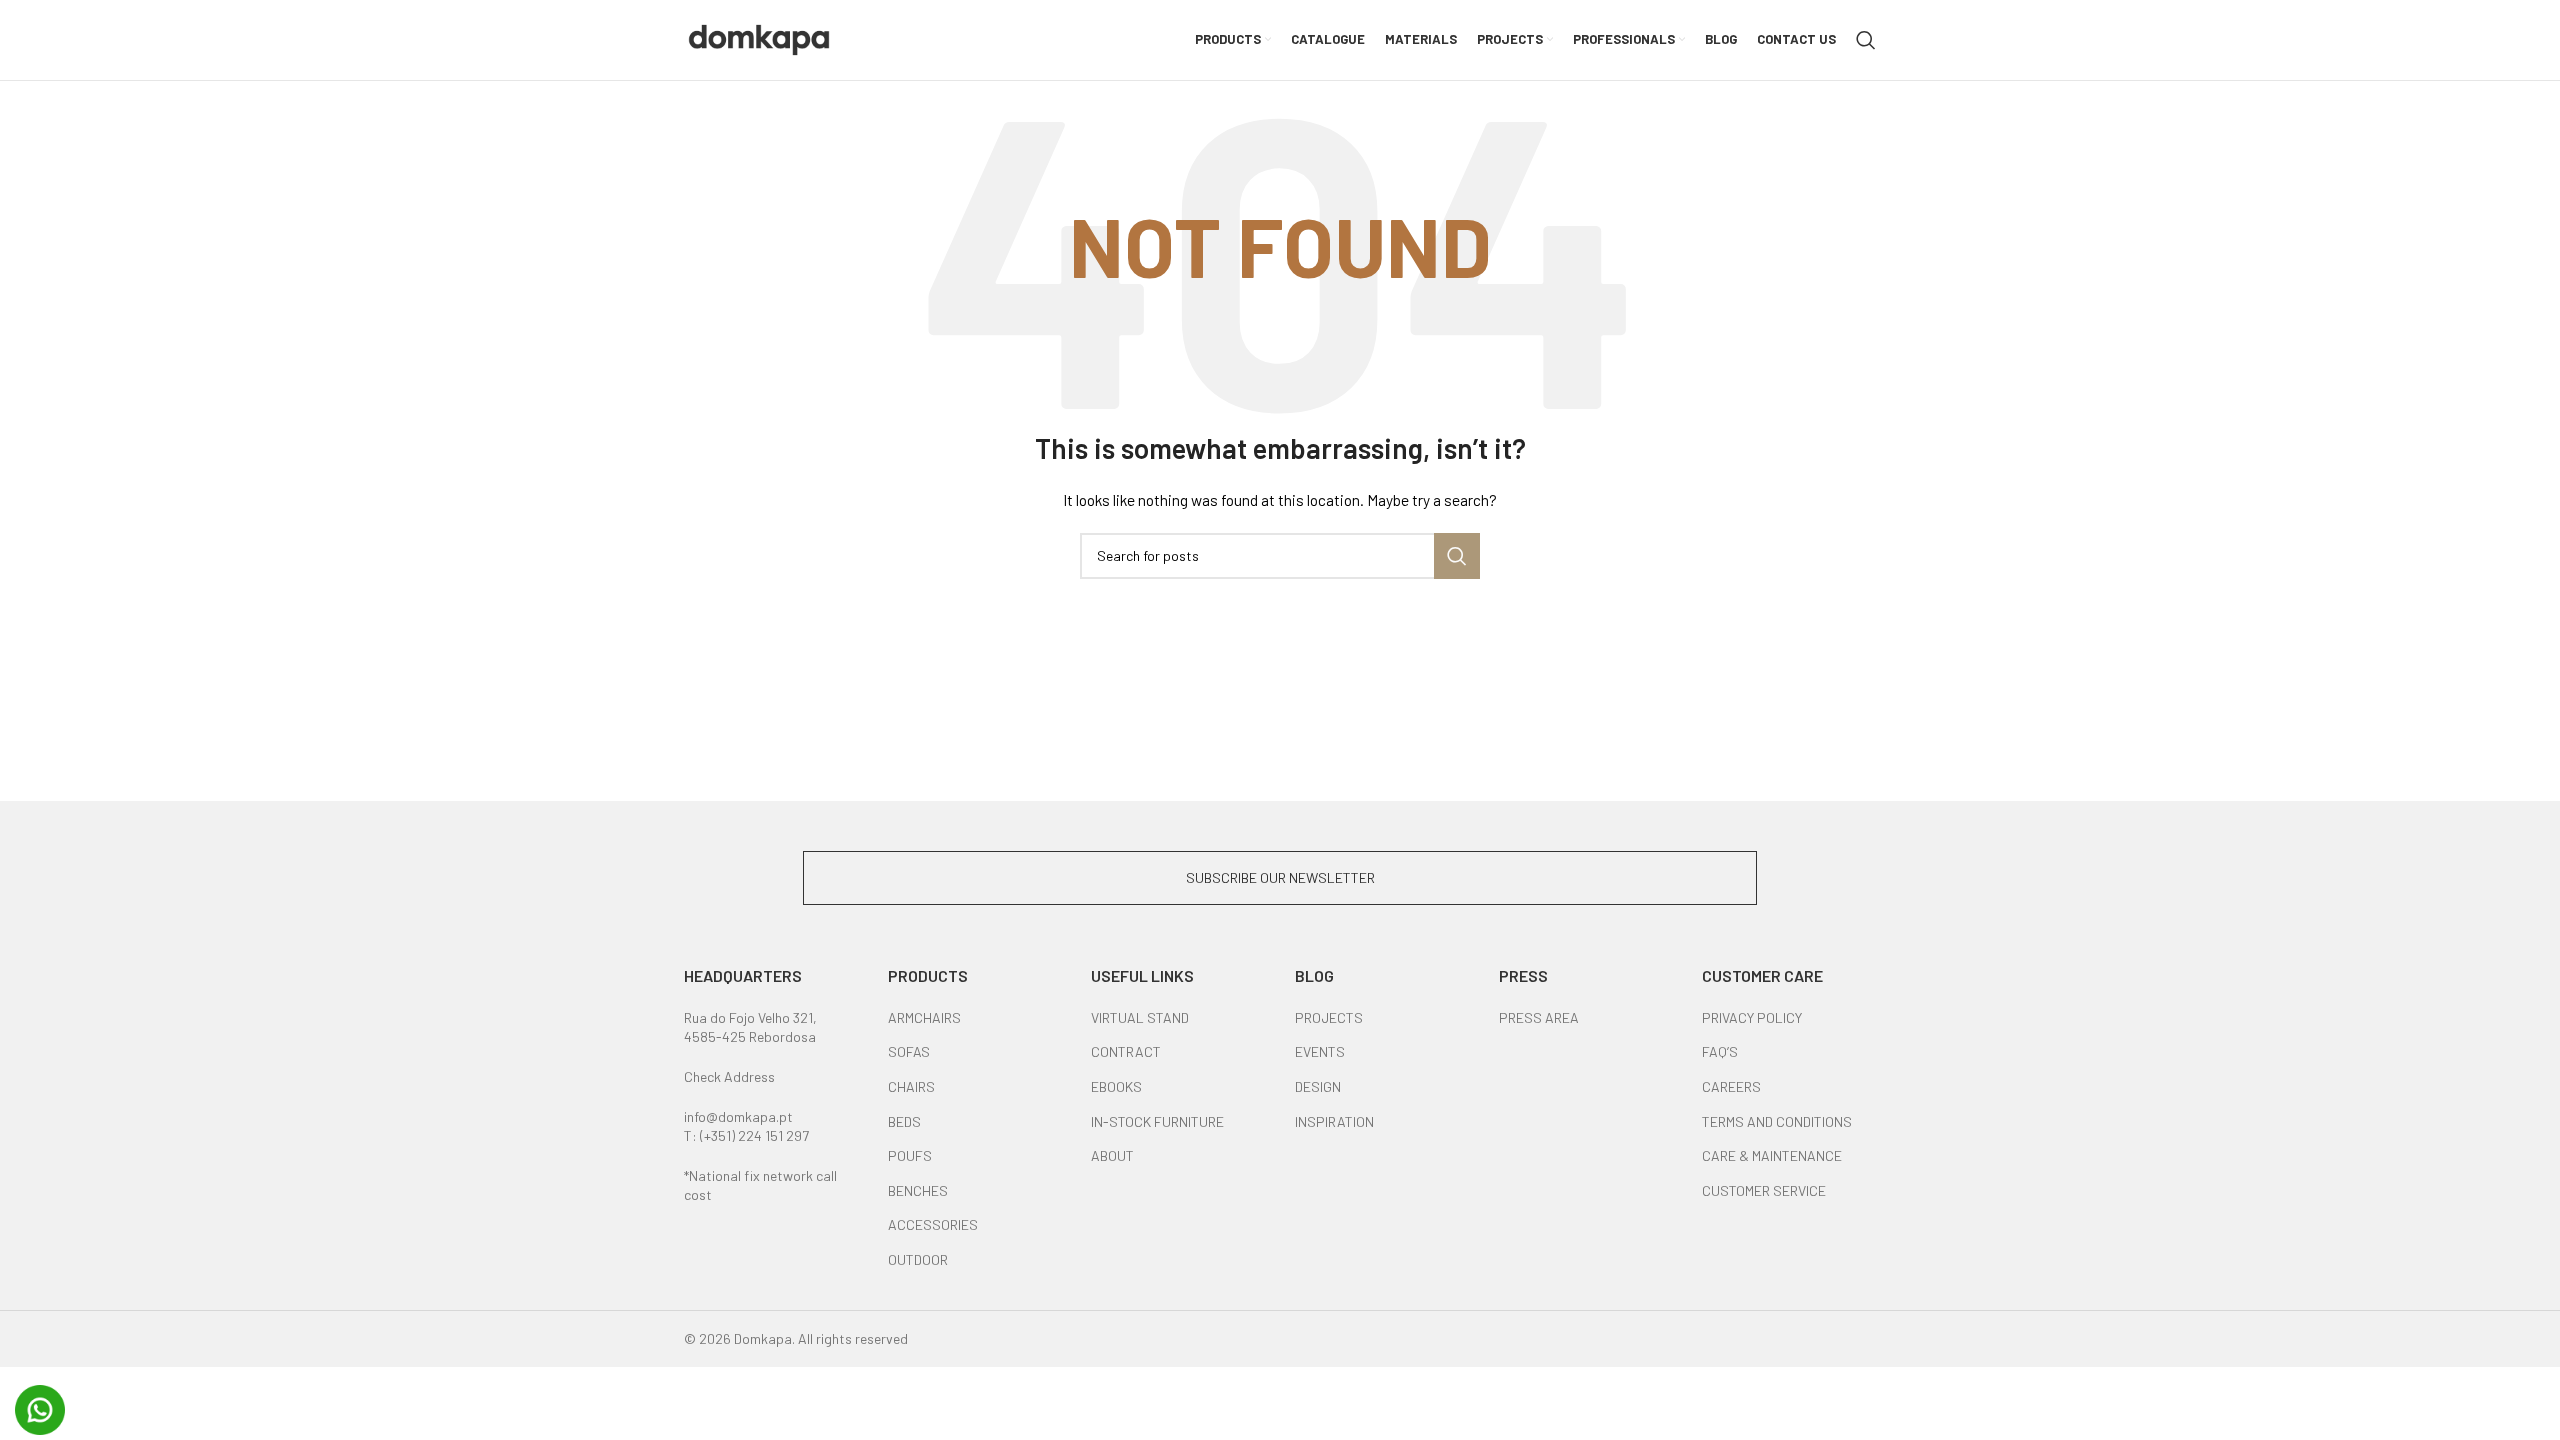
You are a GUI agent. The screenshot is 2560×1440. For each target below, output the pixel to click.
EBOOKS (1116, 1086)
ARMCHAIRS (924, 1017)
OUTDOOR (918, 1259)
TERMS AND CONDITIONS (1777, 1121)
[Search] (1866, 40)
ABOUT (1112, 1155)
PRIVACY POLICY (1752, 1017)
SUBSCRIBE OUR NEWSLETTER (1280, 877)
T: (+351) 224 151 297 (746, 1135)
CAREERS (1731, 1086)
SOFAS (909, 1051)
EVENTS (1320, 1051)
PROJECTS (1329, 1017)
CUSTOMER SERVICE (1764, 1190)
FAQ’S (1720, 1051)
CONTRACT (1126, 1051)
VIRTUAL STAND (1140, 1017)
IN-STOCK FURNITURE (1157, 1121)
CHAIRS (911, 1086)
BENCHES (918, 1190)
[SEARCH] (1457, 556)
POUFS (910, 1155)
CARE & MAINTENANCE (1772, 1155)
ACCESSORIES (933, 1224)
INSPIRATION (1334, 1121)
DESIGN (1318, 1086)
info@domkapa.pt (738, 1116)
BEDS (904, 1121)
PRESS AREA (1539, 1017)
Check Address (729, 1076)
